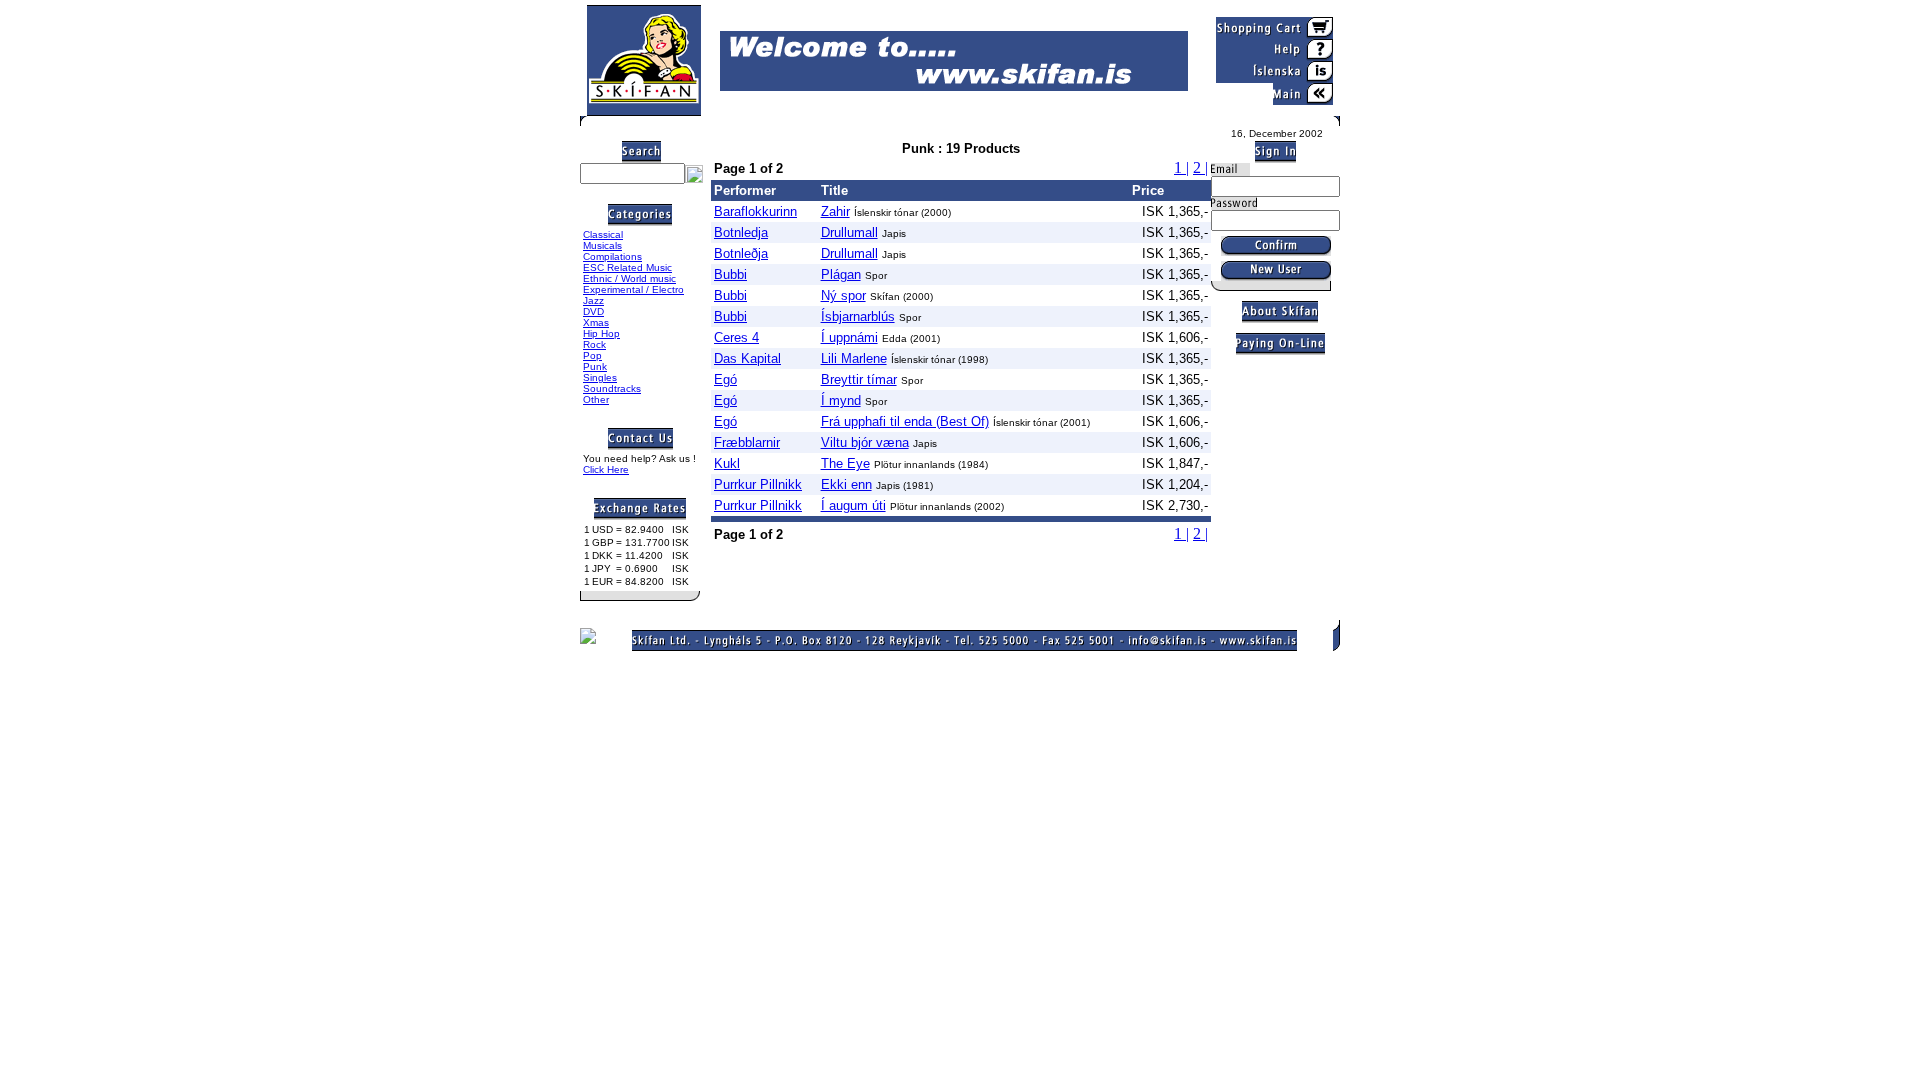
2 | (1200, 167)
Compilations (612, 256)
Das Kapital (747, 358)
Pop (592, 355)
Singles (600, 377)
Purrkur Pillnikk (758, 484)
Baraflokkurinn (755, 211)
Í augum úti (853, 505)
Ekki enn (846, 484)
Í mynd (841, 400)
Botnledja (741, 232)
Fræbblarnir (747, 442)
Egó (725, 379)
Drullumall (849, 232)
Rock (594, 344)
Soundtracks (612, 388)
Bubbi (730, 274)
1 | (1181, 167)
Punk (595, 366)
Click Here (606, 469)
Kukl (727, 463)
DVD (593, 311)
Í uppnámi (849, 337)
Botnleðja (741, 253)
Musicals (602, 245)
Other (596, 399)
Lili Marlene (854, 358)
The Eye (845, 463)
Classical (603, 234)
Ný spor (843, 295)
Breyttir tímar (859, 379)
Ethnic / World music (629, 278)
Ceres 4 (736, 337)
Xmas (596, 322)
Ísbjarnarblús (858, 316)
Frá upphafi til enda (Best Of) (905, 421)
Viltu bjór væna (865, 442)
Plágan (841, 274)
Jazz (593, 300)
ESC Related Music (627, 267)
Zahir (835, 211)
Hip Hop (601, 333)
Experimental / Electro (633, 289)
